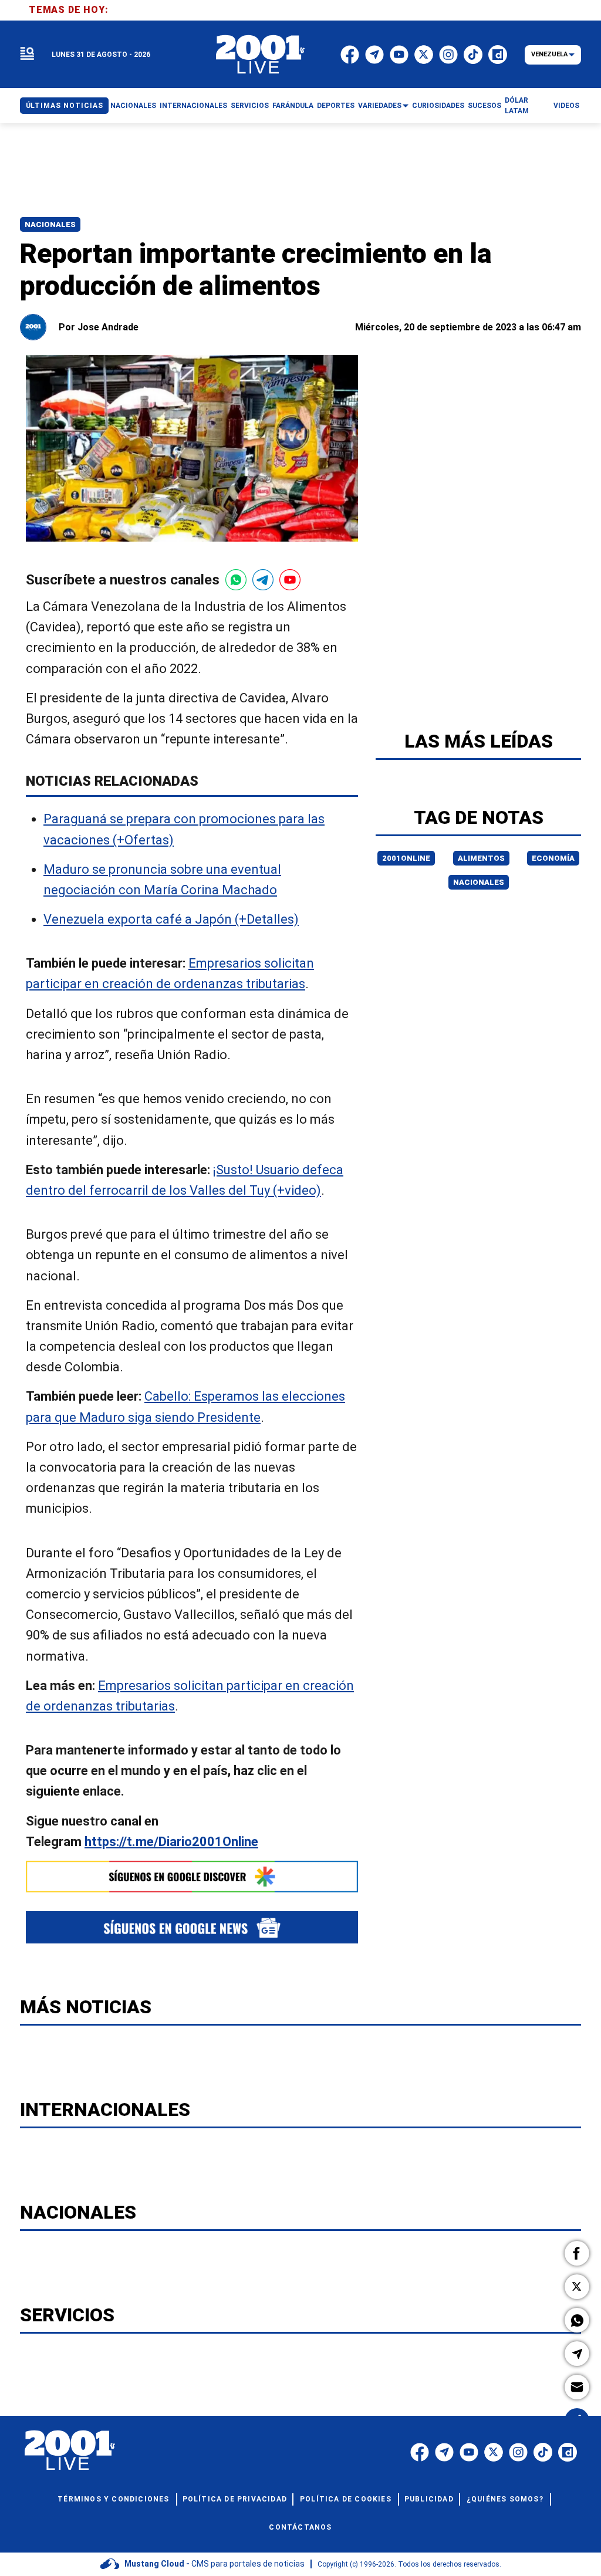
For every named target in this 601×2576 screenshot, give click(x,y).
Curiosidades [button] (438, 106)
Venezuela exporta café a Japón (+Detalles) (171, 919)
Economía (553, 858)
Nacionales (50, 224)
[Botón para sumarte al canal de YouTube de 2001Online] (290, 580)
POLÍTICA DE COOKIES (346, 2499)
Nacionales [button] (133, 106)
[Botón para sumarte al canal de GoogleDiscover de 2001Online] (192, 1877)
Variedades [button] (380, 106)
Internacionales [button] (193, 106)
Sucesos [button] (484, 106)
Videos (566, 106)
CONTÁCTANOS (300, 2527)
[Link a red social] (420, 2452)
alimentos (481, 858)
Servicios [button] (250, 106)
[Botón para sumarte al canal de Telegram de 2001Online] (263, 580)
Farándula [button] (293, 106)
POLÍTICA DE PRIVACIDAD (235, 2499)
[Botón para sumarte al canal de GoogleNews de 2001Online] (192, 1927)
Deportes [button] (336, 106)
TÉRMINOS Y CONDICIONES (113, 2499)
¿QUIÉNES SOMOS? (505, 2499)
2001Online (406, 858)
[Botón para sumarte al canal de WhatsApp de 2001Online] (236, 580)
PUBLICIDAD (429, 2499)
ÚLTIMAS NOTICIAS (65, 106)
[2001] (261, 55)
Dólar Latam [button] (517, 106)
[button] (577, 2253)
